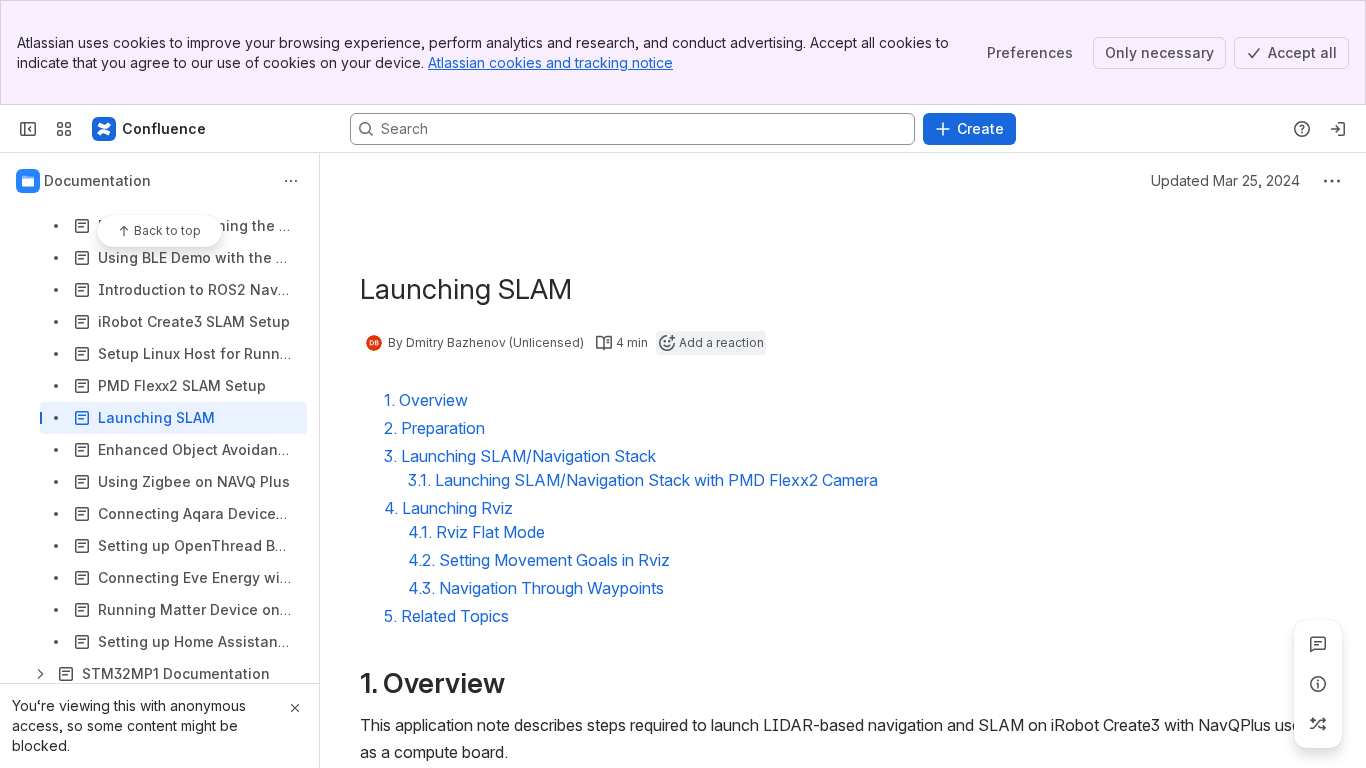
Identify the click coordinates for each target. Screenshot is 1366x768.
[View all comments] (1318, 644)
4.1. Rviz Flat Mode (476, 532)
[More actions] (291, 181)
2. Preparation (434, 428)
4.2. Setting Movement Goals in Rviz (539, 560)
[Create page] (1318, 724)
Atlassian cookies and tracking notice (550, 62)
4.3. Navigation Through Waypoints (536, 588)
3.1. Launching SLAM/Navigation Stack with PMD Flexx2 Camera (643, 480)
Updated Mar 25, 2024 (1225, 180)
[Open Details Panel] (1318, 684)
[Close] (295, 708)
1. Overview (426, 400)
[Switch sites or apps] (64, 129)
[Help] (1302, 129)
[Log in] (1338, 129)
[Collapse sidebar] (28, 129)
